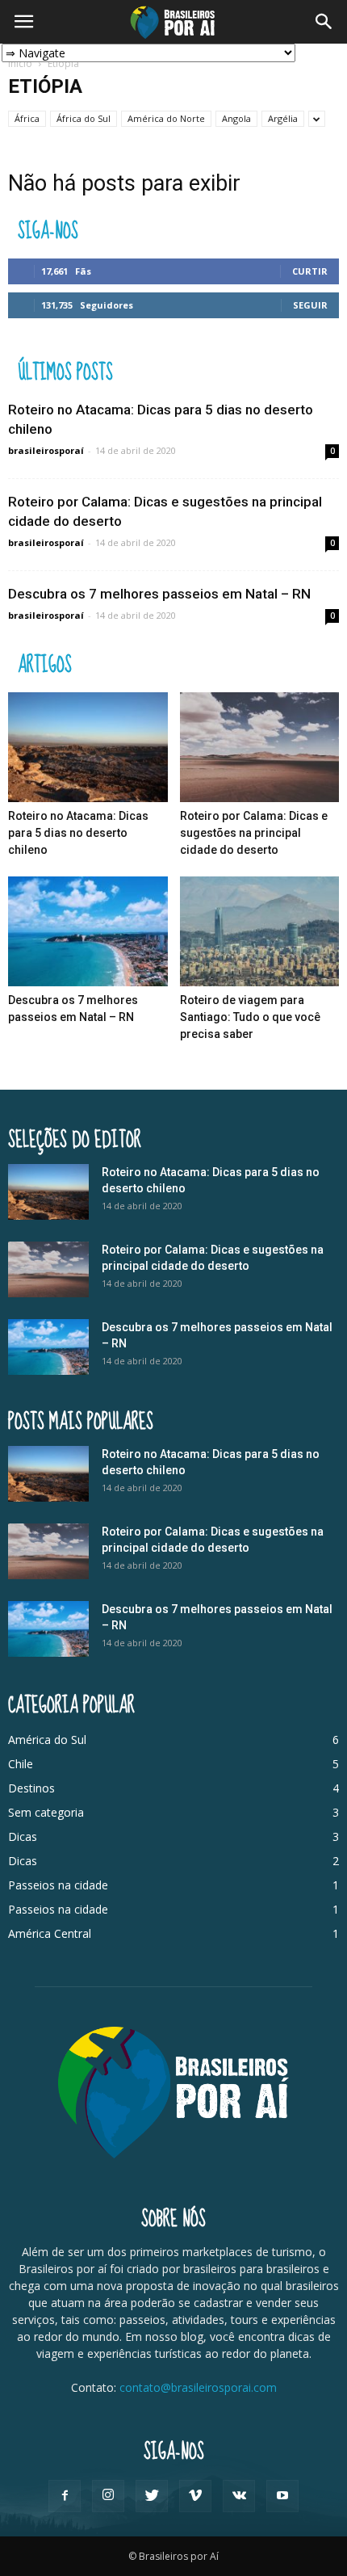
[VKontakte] (239, 2496)
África (27, 118)
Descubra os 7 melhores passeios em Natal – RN (159, 594)
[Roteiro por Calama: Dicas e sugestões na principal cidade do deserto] (260, 747)
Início (20, 63)
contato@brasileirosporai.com (198, 2387)
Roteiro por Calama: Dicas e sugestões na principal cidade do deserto (254, 833)
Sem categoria (46, 1812)
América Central (50, 1933)
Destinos (31, 1788)
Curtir (310, 271)
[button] (324, 22)
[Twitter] (152, 2496)
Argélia (283, 118)
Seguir (310, 305)
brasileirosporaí (46, 450)
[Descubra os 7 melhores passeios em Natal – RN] (88, 931)
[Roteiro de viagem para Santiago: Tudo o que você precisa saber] (260, 931)
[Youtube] (282, 2496)
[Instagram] (108, 2496)
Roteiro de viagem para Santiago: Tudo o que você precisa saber (250, 1017)
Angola (236, 118)
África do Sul (84, 118)
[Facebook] (65, 2496)
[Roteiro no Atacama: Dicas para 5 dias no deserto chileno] (88, 747)
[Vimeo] (195, 2496)
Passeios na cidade (58, 1885)
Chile (21, 1764)
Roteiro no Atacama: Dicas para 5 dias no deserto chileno (78, 833)
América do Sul (47, 1740)
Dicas (23, 1836)
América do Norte (166, 118)
